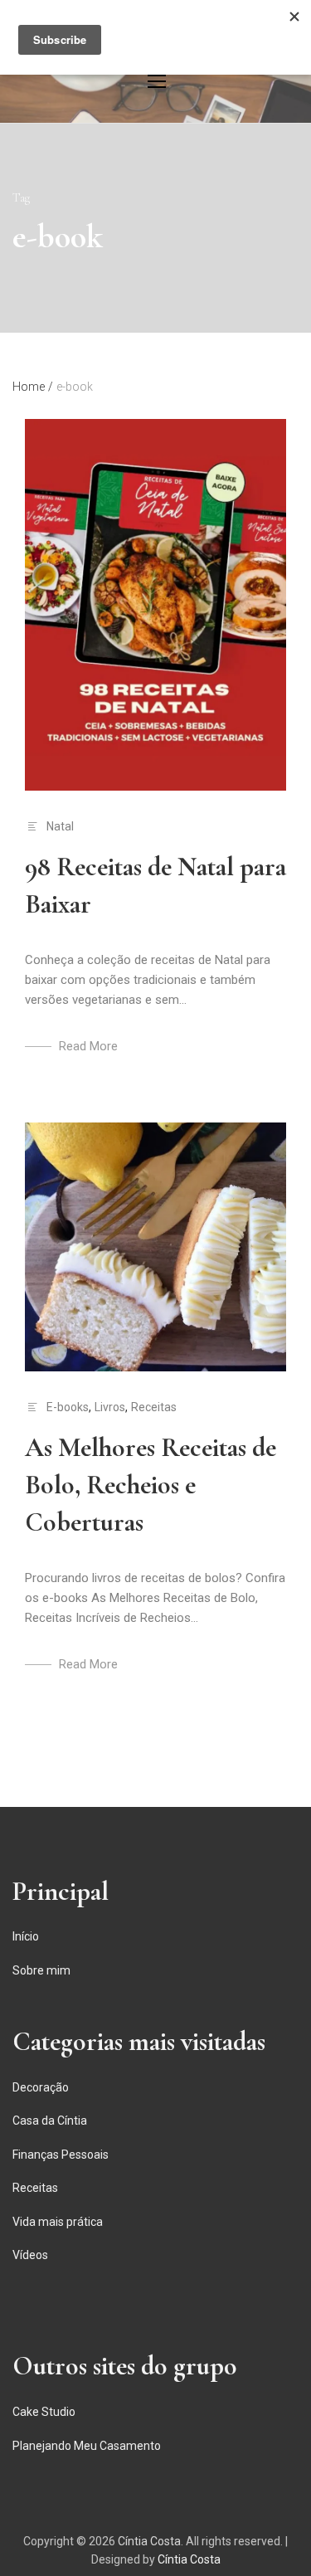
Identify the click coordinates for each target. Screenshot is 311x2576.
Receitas (154, 1407)
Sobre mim (41, 1970)
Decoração (41, 2087)
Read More (88, 1046)
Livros (110, 1407)
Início (26, 1936)
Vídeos (30, 2255)
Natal (60, 826)
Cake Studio (44, 2412)
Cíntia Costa (149, 2541)
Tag (21, 198)
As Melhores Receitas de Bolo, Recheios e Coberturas (151, 1485)
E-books (68, 1407)
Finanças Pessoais (61, 2155)
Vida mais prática (58, 2222)
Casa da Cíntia (50, 2121)
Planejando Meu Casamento (87, 2446)
